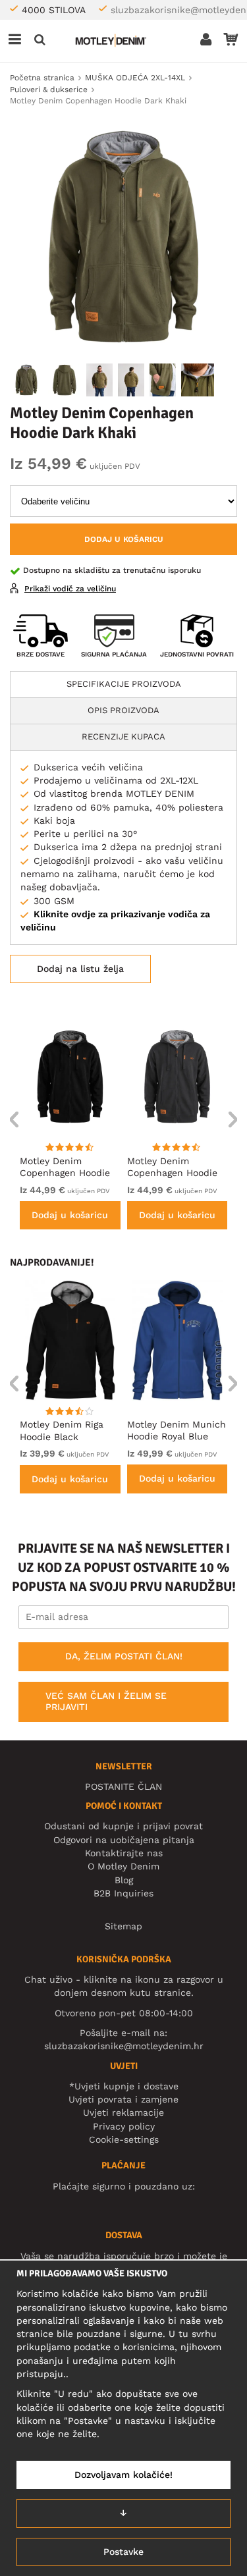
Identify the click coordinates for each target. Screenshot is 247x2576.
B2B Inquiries (123, 1893)
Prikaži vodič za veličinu (70, 589)
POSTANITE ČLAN (123, 1786)
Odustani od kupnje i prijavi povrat (123, 1826)
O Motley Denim (123, 1866)
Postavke (123, 2552)
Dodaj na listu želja (80, 969)
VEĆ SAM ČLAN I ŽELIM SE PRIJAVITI (106, 1702)
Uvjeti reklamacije (123, 2112)
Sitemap (123, 1926)
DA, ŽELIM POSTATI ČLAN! (124, 1656)
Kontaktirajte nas (124, 1853)
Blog (124, 1880)
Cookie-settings (124, 2139)
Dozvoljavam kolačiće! (123, 2475)
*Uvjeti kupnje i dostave (124, 2086)
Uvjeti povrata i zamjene (123, 2099)
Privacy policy (124, 2126)
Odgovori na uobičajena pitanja (124, 1840)
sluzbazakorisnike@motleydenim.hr (124, 2046)
